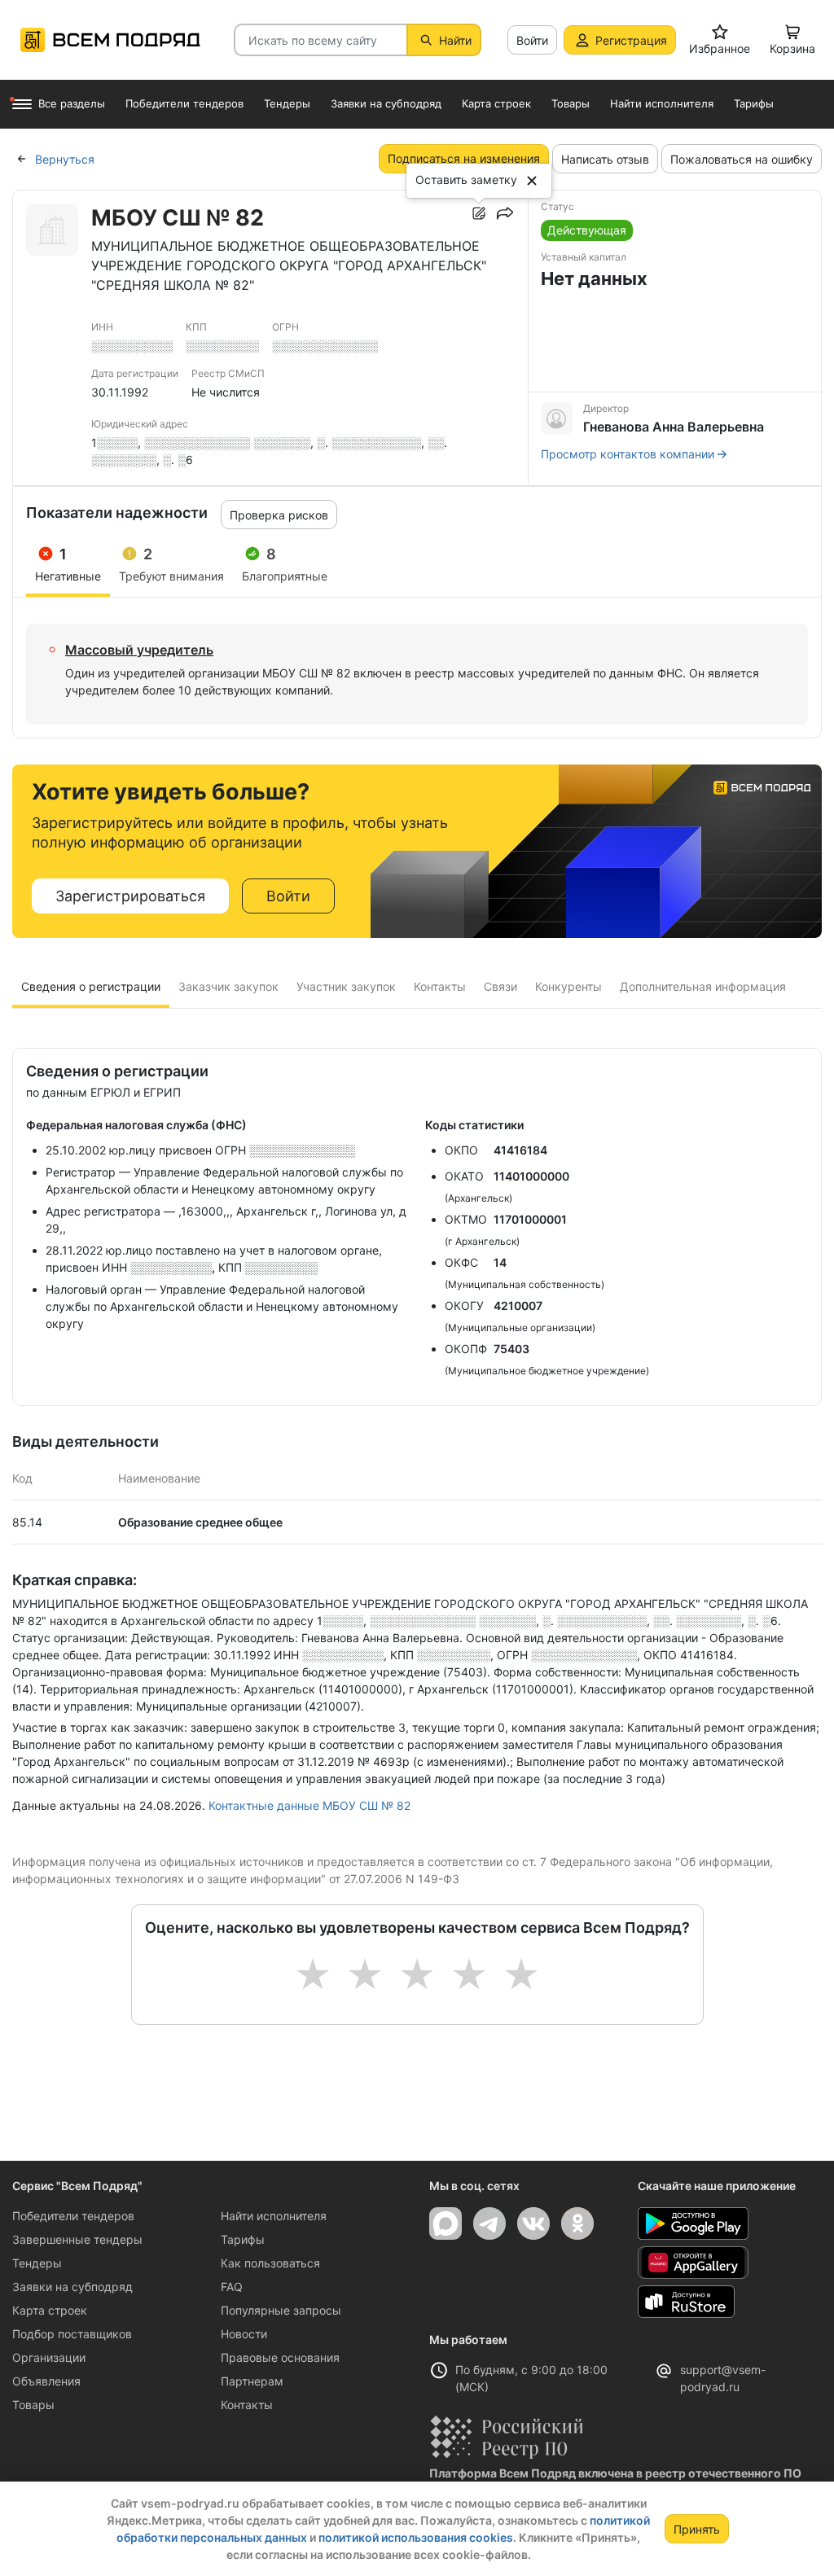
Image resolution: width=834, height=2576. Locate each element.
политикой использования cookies (416, 2537)
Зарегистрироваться (130, 896)
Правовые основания (280, 2357)
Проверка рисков (279, 515)
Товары (33, 2405)
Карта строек (50, 2310)
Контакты (247, 2405)
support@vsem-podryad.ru (723, 2378)
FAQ (232, 2287)
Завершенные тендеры (77, 2239)
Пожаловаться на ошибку (742, 159)
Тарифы (243, 2239)
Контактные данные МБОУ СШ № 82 (309, 1805)
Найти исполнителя (274, 2216)
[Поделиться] (505, 213)
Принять (697, 2529)
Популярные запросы (281, 2310)
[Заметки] (479, 213)
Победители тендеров (73, 2216)
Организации (49, 2357)
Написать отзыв (605, 159)
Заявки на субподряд (72, 2287)
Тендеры (37, 2263)
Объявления (46, 2381)
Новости (244, 2334)
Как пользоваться (270, 2263)
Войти (532, 40)
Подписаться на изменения (464, 158)
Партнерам (252, 2381)
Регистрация (631, 40)
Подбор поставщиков (72, 2334)
